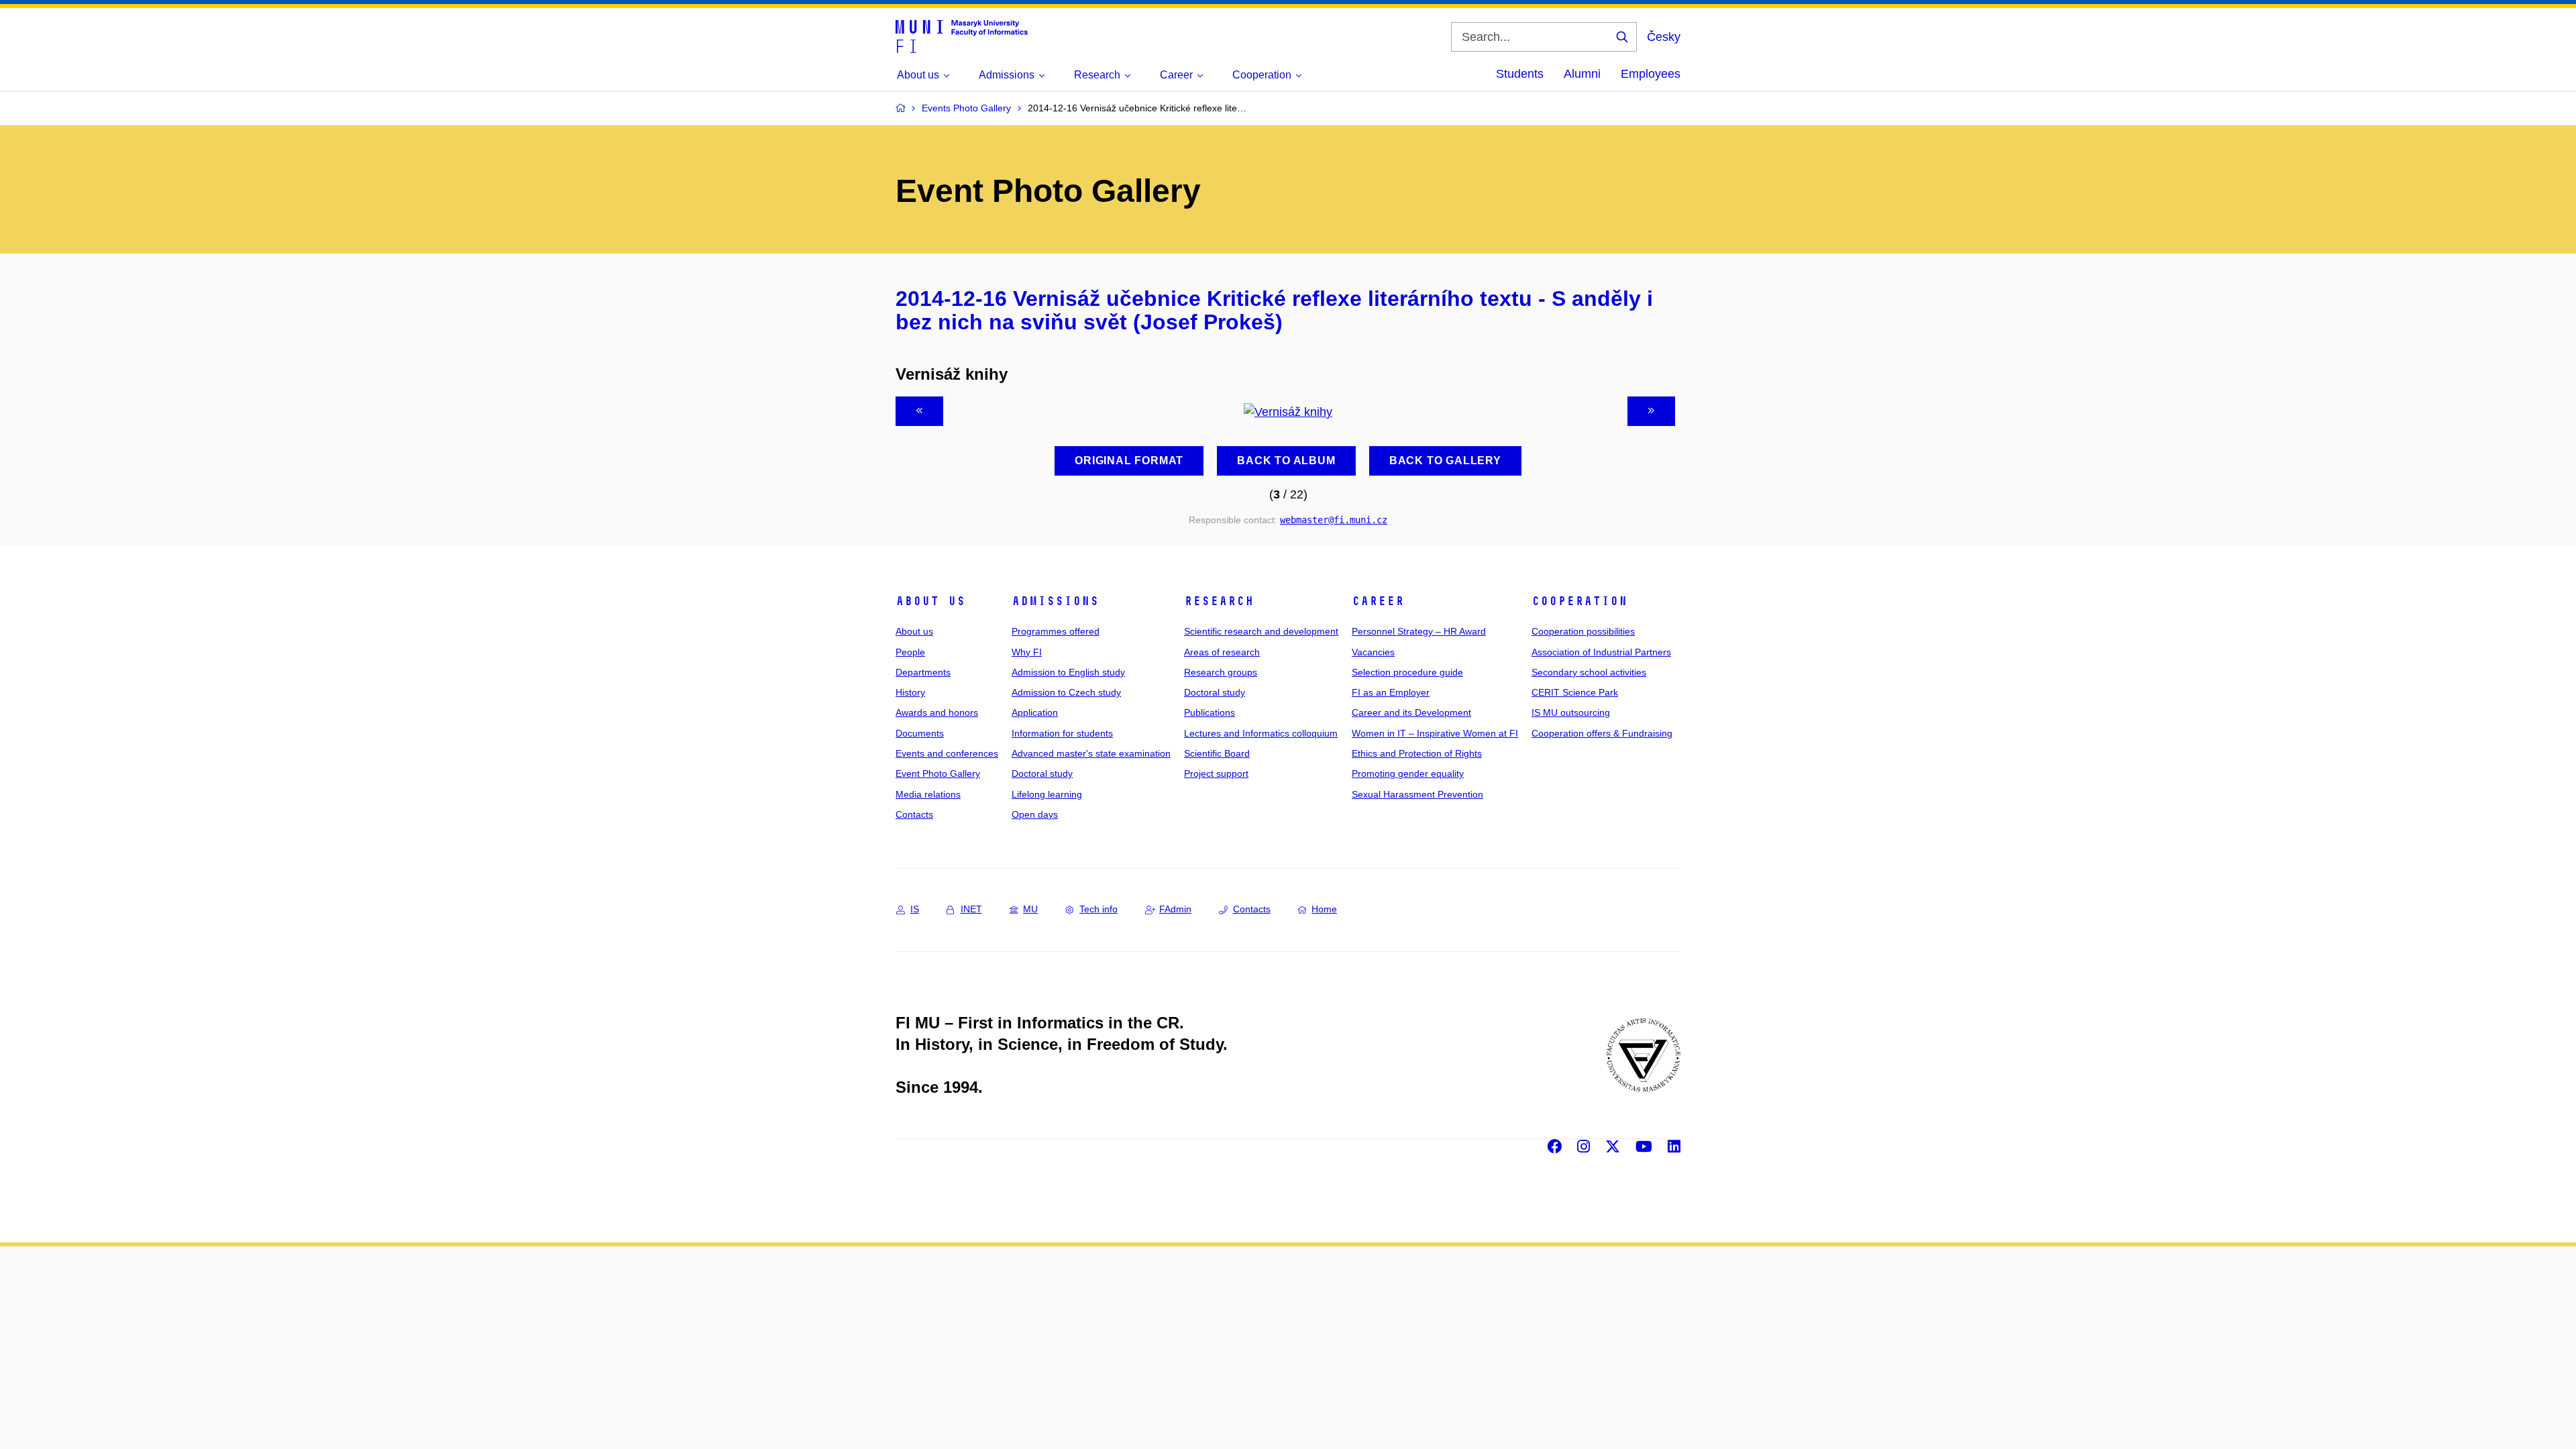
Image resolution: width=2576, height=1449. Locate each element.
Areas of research (1222, 652)
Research (1219, 601)
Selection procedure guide (1407, 672)
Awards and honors (937, 712)
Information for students (1062, 733)
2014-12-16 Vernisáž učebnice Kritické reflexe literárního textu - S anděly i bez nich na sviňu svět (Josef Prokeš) (1274, 311)
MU (1030, 909)
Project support (1216, 773)
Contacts (914, 814)
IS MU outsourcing (1571, 712)
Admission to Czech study (1066, 692)
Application (1035, 712)
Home (1324, 909)
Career (1378, 601)
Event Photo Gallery (938, 773)
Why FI (1027, 652)
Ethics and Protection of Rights (1417, 753)
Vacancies (1373, 652)
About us (930, 601)
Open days (1035, 814)
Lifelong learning (1047, 794)
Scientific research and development (1261, 631)
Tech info (1098, 909)
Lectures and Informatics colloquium (1261, 733)
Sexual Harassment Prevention (1417, 794)
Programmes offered (1056, 631)
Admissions (1055, 601)
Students (1520, 74)
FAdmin (1175, 909)
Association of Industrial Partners (1601, 652)
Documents (920, 733)
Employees (1651, 74)
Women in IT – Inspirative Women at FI (1435, 733)
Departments (923, 672)
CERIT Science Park (1575, 692)
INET (971, 909)
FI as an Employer (1391, 692)
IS (915, 909)
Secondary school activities (1589, 672)
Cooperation (1579, 601)
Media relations (928, 794)
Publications (1210, 712)
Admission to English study (1068, 672)
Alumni (1582, 74)
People (910, 652)
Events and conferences (947, 753)
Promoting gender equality (1408, 773)
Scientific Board (1217, 753)
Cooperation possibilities (1583, 631)
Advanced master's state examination (1091, 753)
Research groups (1221, 672)
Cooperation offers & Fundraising (1602, 733)
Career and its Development (1411, 712)
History (910, 692)
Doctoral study (1042, 773)
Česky (1664, 37)
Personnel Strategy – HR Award (1419, 631)
